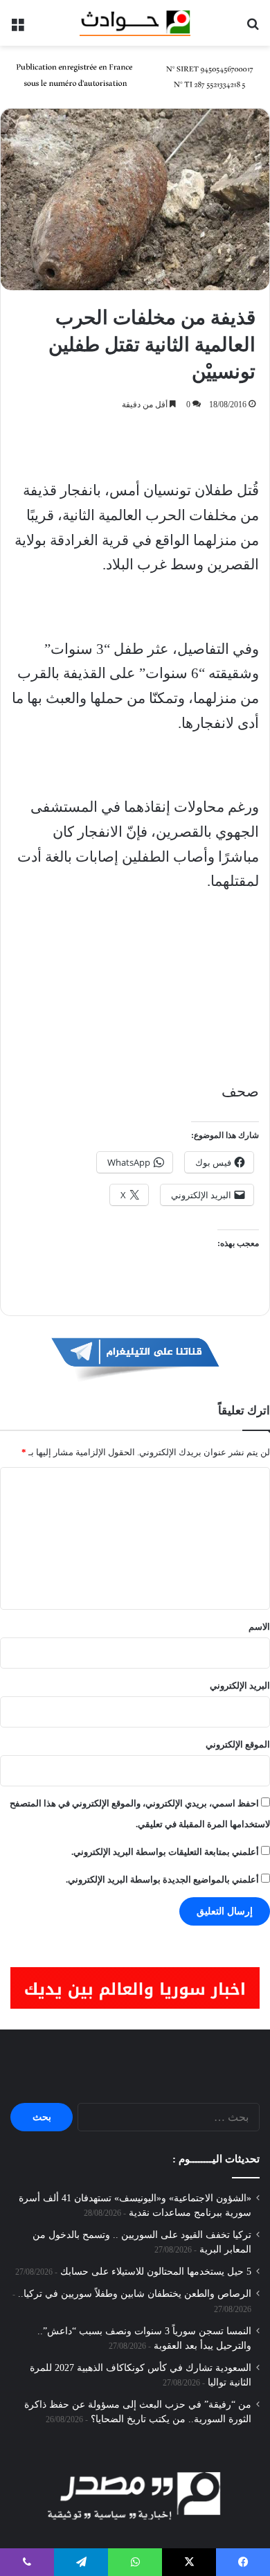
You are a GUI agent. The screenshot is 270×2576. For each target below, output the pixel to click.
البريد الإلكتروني (240, 1686)
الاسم (259, 1627)
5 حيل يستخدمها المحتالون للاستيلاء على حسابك (156, 2272)
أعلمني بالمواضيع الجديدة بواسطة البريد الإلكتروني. (162, 1880)
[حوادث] (135, 23)
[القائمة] (17, 28)
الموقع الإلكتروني (238, 1744)
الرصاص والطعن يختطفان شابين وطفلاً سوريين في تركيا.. (135, 2294)
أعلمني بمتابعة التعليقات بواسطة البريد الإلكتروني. (165, 1852)
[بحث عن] (253, 28)
